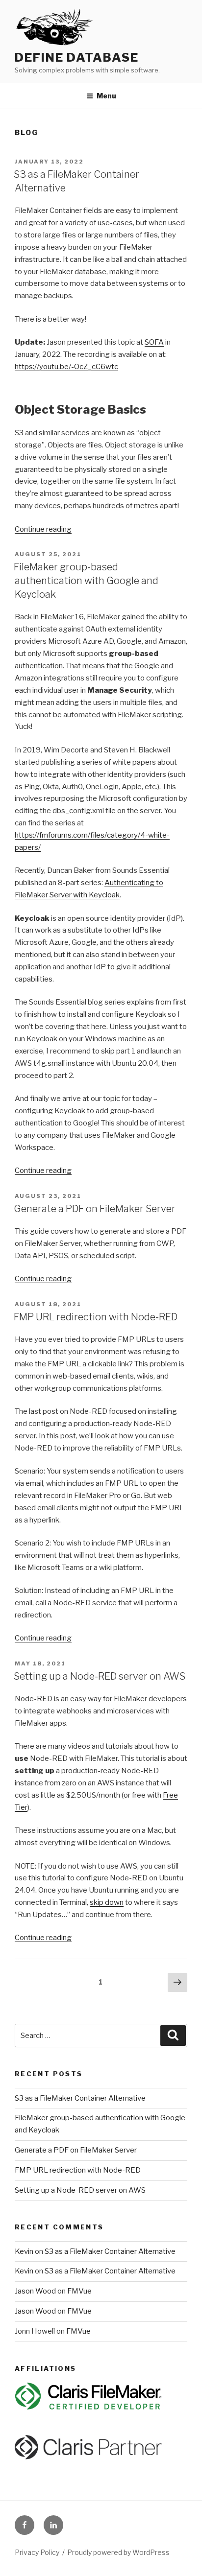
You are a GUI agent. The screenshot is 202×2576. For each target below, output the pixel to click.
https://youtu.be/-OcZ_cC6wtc (66, 367)
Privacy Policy (37, 2552)
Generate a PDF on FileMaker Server (95, 1209)
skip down (107, 1902)
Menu (106, 96)
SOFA (154, 342)
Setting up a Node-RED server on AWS (100, 1676)
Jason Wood (35, 2291)
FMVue (79, 2291)
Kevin (24, 2251)
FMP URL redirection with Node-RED (96, 1317)
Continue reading (43, 529)
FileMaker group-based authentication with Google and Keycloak (86, 581)
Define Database (77, 58)
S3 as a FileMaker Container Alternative (80, 2098)
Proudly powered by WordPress (118, 2552)
